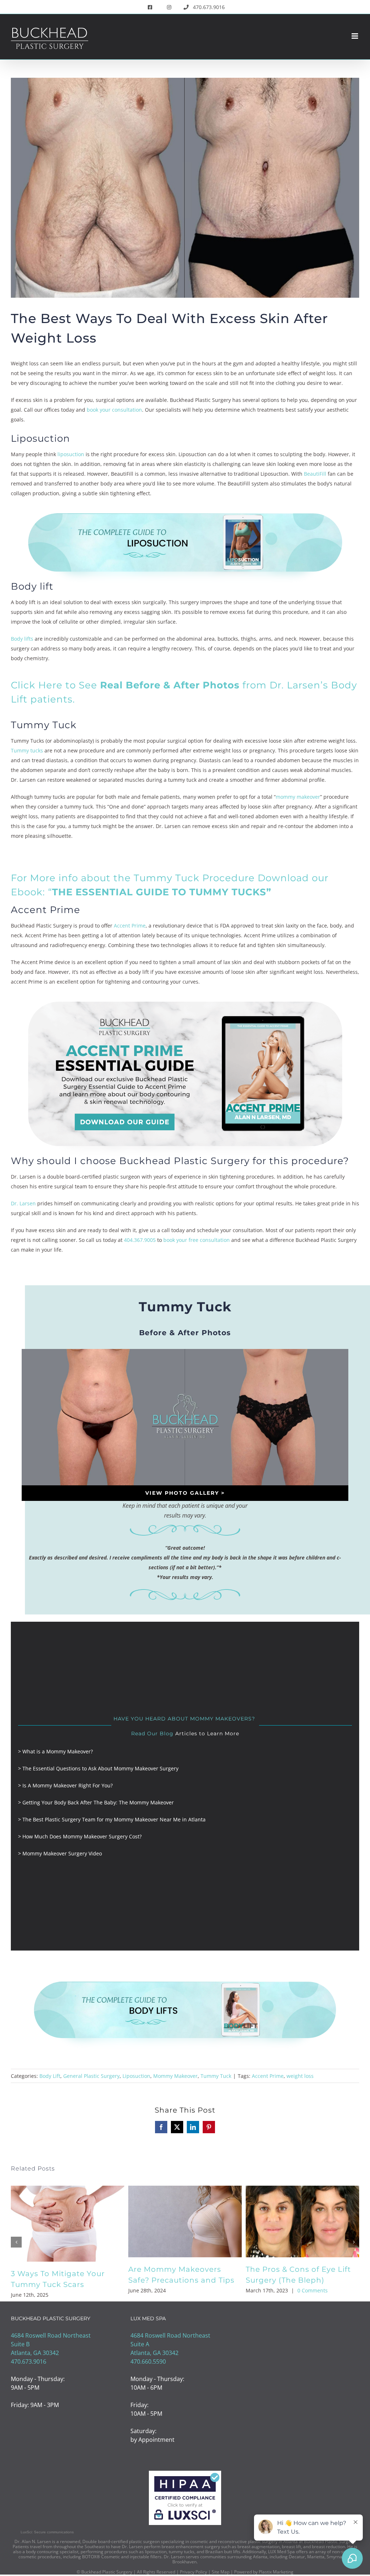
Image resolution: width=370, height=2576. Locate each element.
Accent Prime (130, 926)
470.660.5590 (148, 2363)
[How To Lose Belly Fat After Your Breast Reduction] (302, 2190)
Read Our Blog (152, 1733)
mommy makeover (298, 797)
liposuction (71, 454)
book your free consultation (197, 1240)
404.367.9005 (140, 1240)
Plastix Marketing (276, 2573)
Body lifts (22, 639)
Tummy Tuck (216, 2076)
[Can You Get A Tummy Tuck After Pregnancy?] (185, 2190)
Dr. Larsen (23, 1203)
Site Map (221, 2573)
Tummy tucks (27, 750)
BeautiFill (315, 474)
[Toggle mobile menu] (355, 36)
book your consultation (114, 410)
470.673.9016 (29, 2363)
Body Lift (50, 2076)
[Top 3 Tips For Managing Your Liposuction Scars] (68, 2190)
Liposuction (136, 2076)
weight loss (300, 2076)
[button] (16, 2242)
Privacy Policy (193, 2573)
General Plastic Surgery (91, 2076)
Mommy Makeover (175, 2076)
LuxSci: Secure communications (47, 2533)
